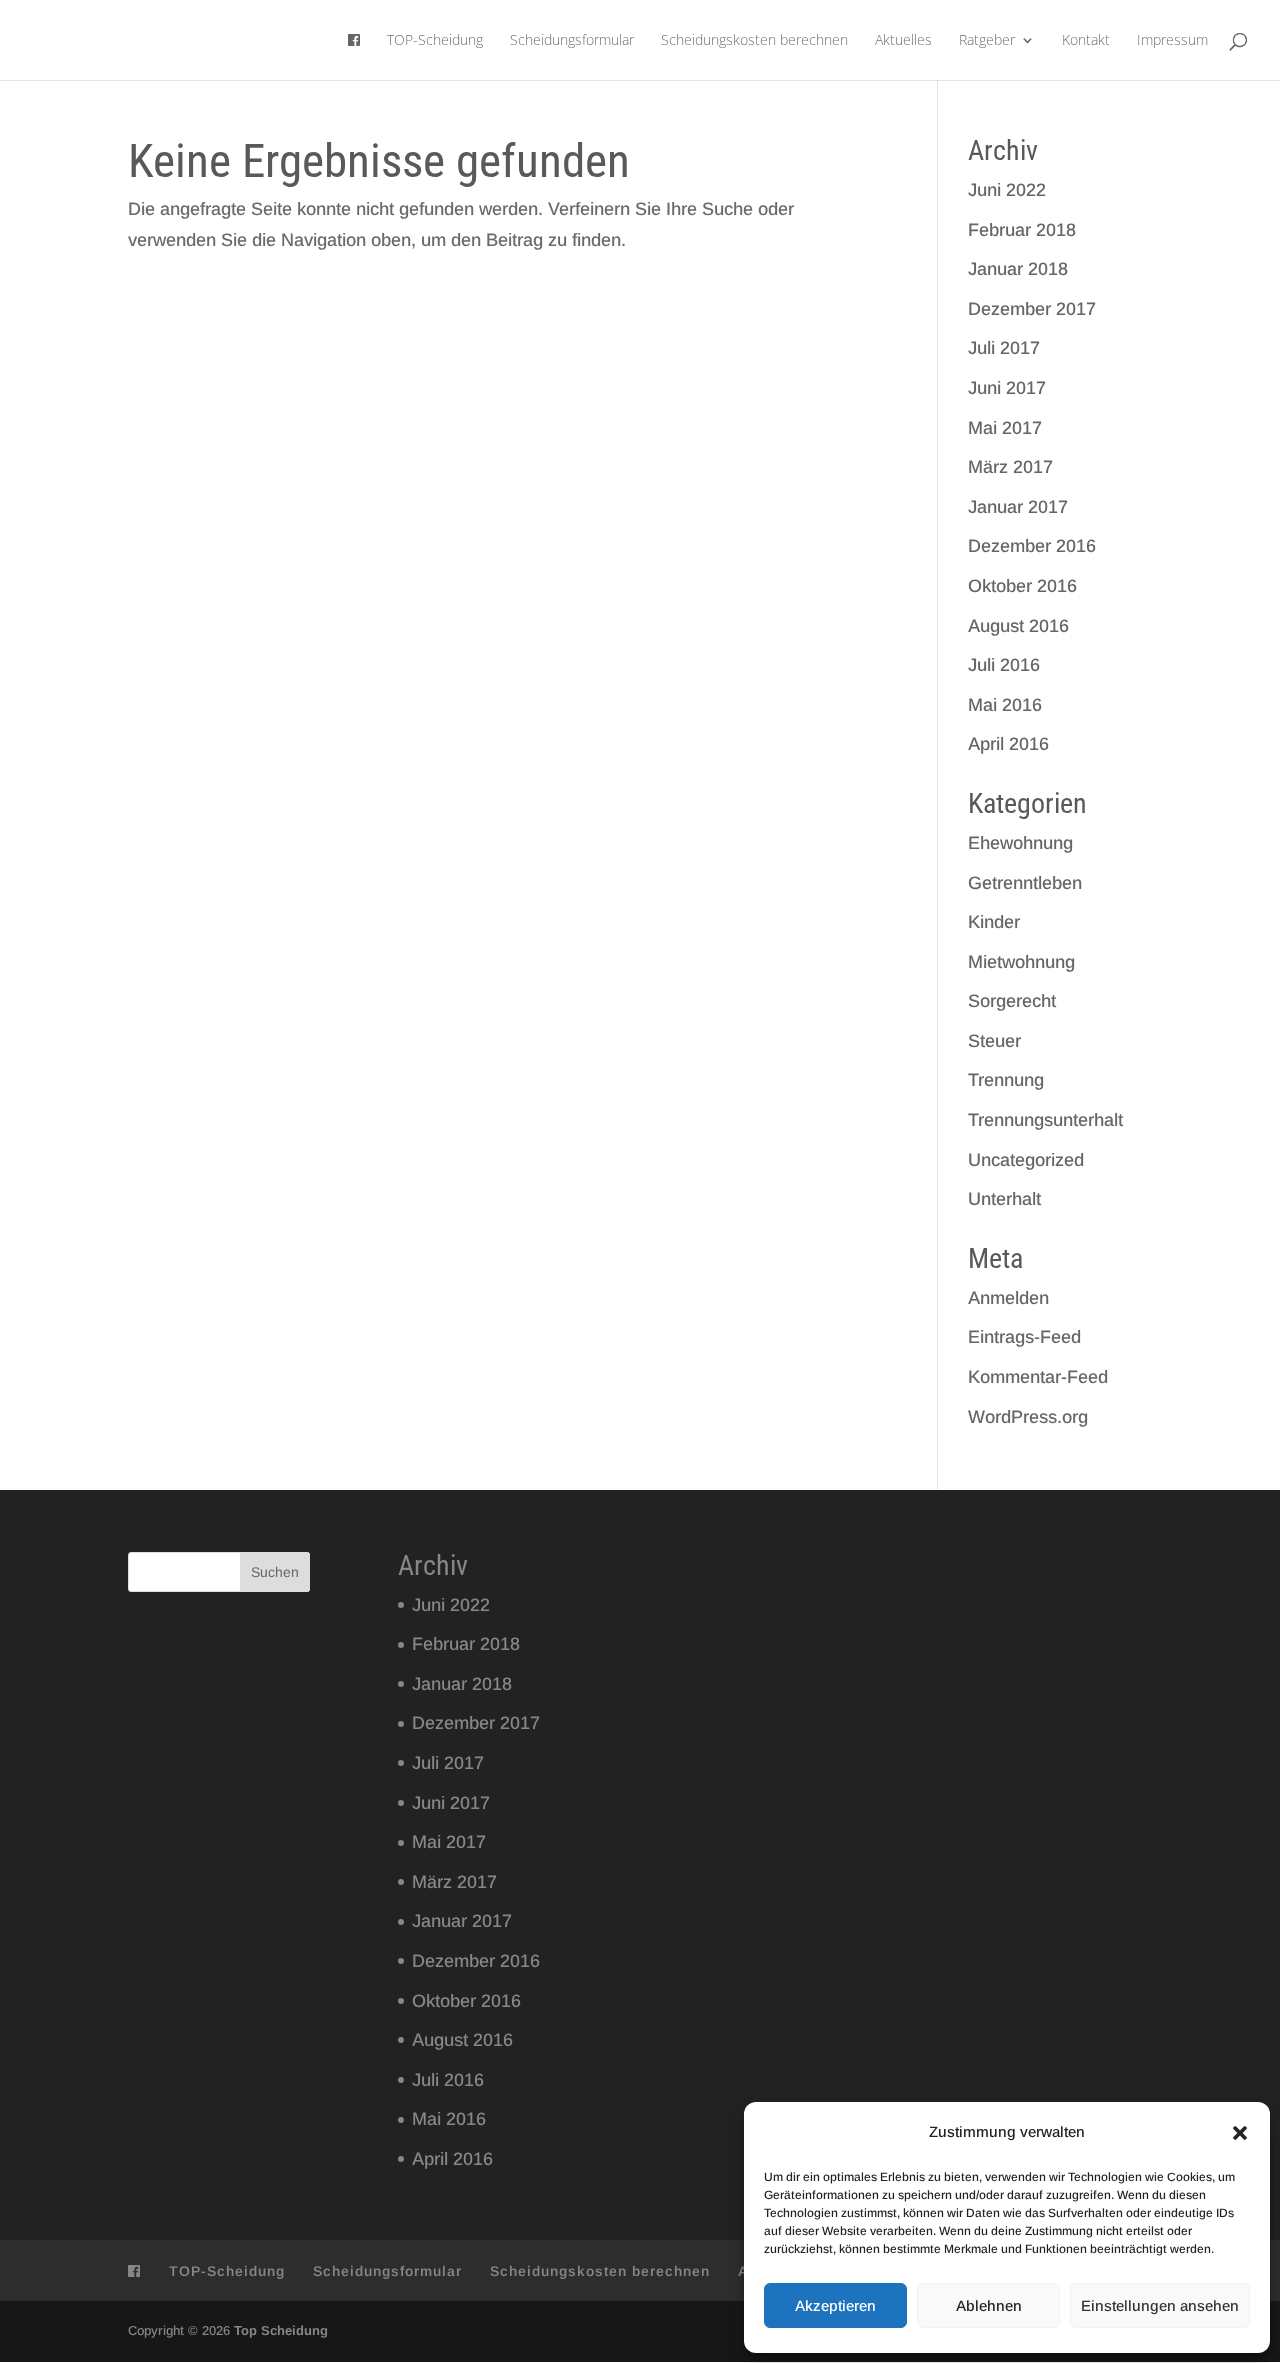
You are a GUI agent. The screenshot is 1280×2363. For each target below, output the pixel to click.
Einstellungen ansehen (1160, 2305)
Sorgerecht (1012, 1001)
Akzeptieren (835, 2305)
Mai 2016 (1005, 705)
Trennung (1006, 1080)
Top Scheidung (281, 2330)
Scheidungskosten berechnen (754, 41)
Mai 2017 (1005, 428)
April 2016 (1008, 744)
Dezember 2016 (1032, 546)
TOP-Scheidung (435, 41)
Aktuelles (903, 41)
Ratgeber (987, 41)
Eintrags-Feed (1024, 1337)
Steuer (994, 1041)
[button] (1240, 2133)
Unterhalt (1004, 1199)
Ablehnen (989, 2305)
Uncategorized (1026, 1160)
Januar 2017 (1018, 507)
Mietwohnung (1021, 962)
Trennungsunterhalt (1045, 1120)
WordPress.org (1028, 1417)
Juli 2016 (1004, 665)
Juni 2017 (1007, 388)
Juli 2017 (1004, 348)
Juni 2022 (1007, 190)
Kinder (994, 922)
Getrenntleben (1025, 883)
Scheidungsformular (572, 41)
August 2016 (1018, 626)
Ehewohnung (1020, 843)
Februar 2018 (1022, 230)
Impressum (1172, 41)
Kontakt (1086, 41)
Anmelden (1008, 1298)
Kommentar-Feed (1038, 1377)
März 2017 (1010, 467)
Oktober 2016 (1022, 586)
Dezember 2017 (1032, 309)
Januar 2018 (1018, 269)
